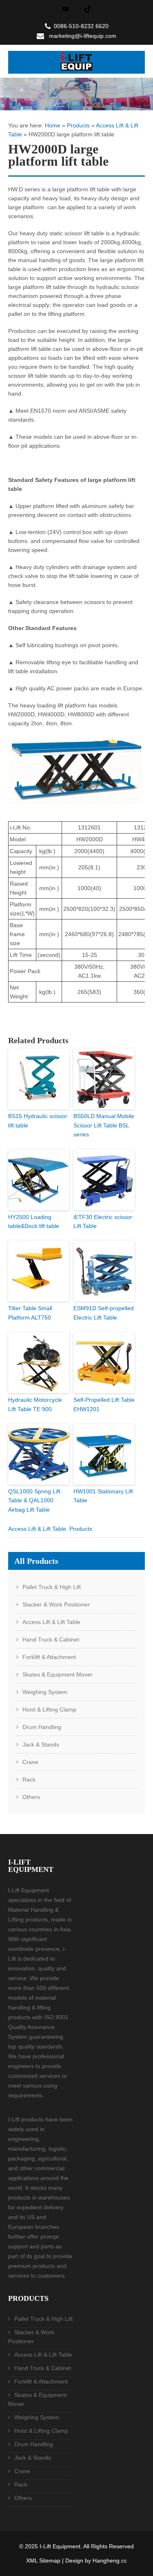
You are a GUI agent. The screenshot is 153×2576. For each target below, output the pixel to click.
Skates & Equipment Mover (58, 1674)
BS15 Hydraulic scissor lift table (38, 1121)
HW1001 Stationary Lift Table (103, 1496)
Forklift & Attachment (49, 1657)
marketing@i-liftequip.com (83, 36)
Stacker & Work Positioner (56, 1604)
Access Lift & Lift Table (37, 1529)
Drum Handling (42, 1727)
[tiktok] (88, 9)
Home (53, 125)
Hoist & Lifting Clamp (49, 1709)
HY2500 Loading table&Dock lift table (34, 1221)
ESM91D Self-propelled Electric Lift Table (104, 1313)
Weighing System (45, 1692)
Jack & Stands (41, 1744)
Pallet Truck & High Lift (52, 1587)
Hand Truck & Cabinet (51, 1639)
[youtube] (66, 9)
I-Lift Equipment (60, 2546)
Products (78, 125)
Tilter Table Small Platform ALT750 (30, 1313)
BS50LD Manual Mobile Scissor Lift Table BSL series (104, 1125)
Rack (29, 1779)
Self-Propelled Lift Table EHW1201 (104, 1404)
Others (31, 1797)
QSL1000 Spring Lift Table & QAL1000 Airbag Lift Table (34, 1500)
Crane (30, 1762)
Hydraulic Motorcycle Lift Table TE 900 (35, 1404)
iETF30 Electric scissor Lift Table (103, 1221)
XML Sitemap (43, 2561)
